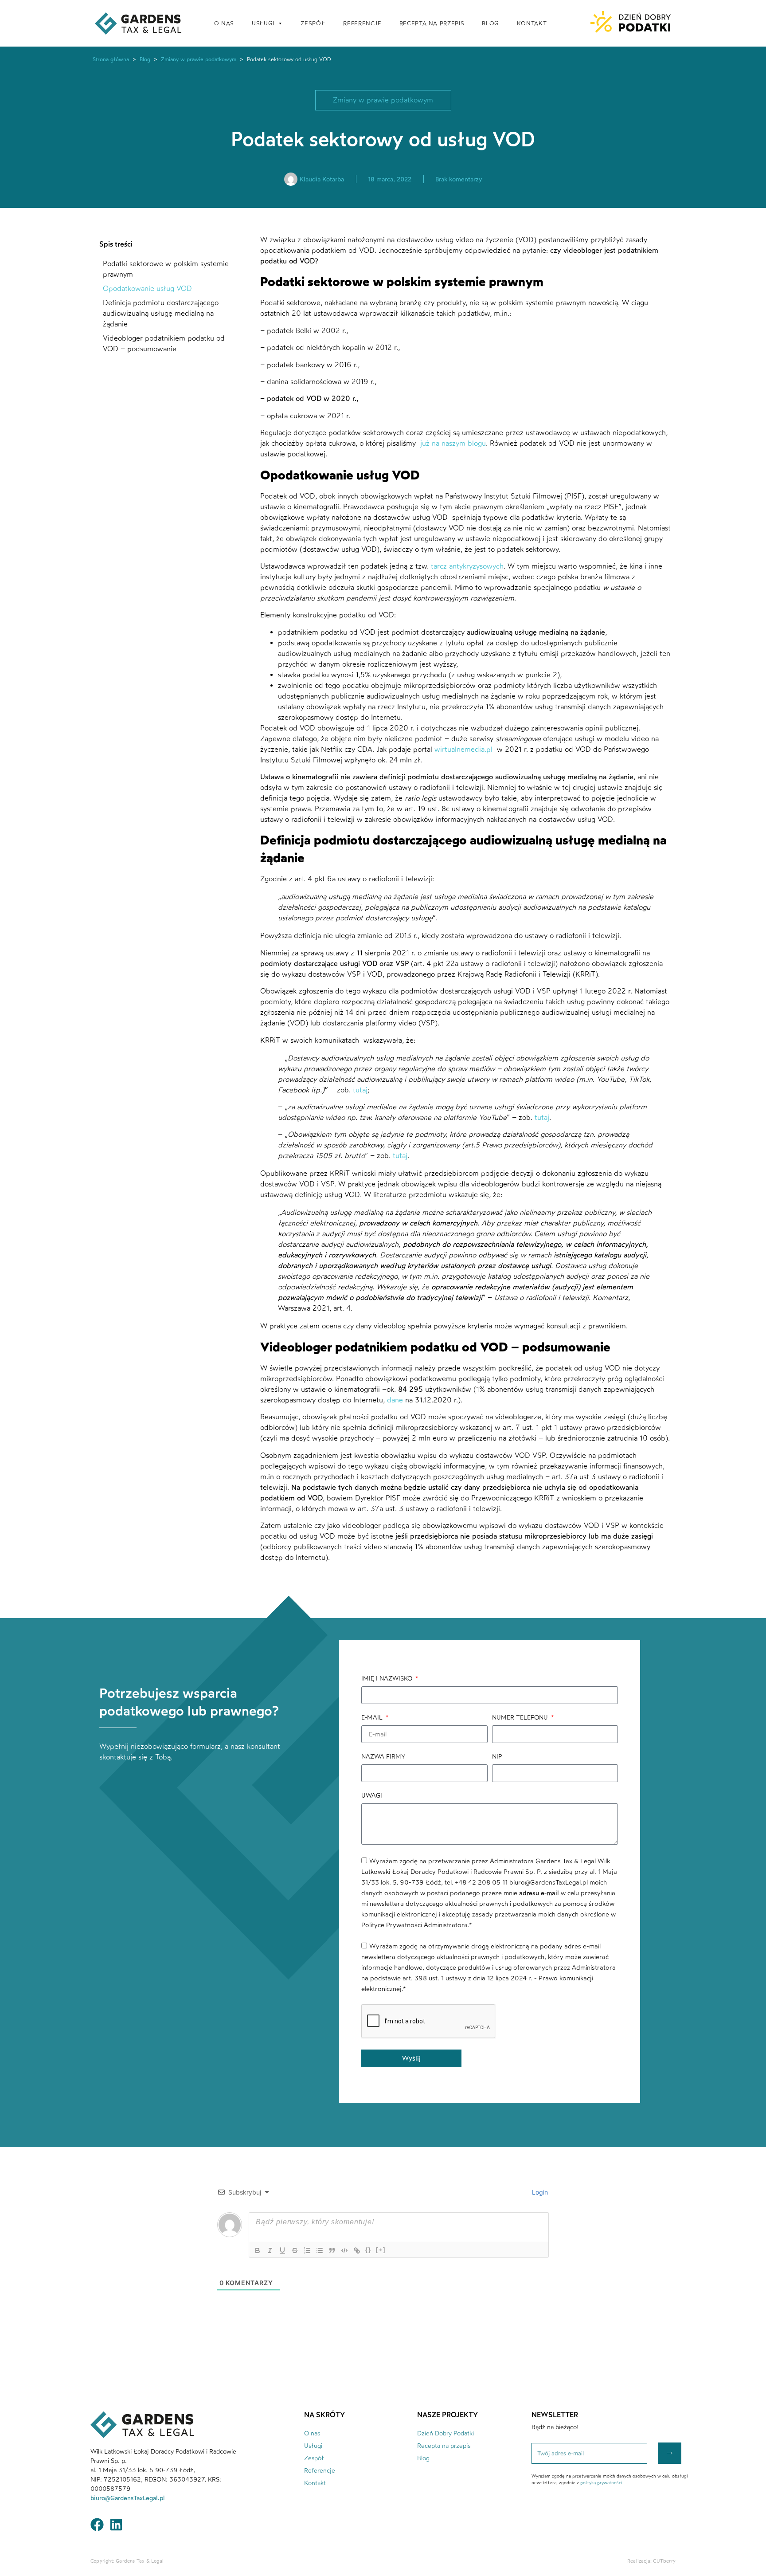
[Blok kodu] (344, 2250)
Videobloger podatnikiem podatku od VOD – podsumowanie (164, 344)
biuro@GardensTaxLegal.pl (129, 2498)
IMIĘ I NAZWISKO (388, 1679)
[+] (381, 2250)
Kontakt (315, 2483)
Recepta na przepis (444, 2446)
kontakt (532, 23)
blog (490, 23)
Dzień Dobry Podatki (446, 2433)
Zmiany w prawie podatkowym (199, 59)
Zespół (313, 23)
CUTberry (664, 2561)
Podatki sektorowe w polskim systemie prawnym (166, 269)
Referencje (320, 2471)
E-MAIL (373, 1718)
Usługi (313, 2446)
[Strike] (295, 2250)
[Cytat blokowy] (332, 2250)
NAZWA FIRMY (383, 1757)
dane (395, 1400)
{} (368, 2250)
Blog (145, 59)
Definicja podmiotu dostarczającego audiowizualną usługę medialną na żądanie (161, 313)
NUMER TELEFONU (521, 1718)
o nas (224, 23)
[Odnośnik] (357, 2250)
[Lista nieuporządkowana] (320, 2250)
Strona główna (111, 59)
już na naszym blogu (452, 443)
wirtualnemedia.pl (465, 749)
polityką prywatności (601, 2483)
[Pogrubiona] (258, 2250)
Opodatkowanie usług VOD (147, 289)
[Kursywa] (270, 2250)
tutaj (360, 1090)
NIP (497, 1757)
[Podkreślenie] (282, 2250)
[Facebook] (97, 2525)
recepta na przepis (432, 23)
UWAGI (372, 1796)
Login (539, 2192)
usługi (263, 23)
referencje (362, 23)
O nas (312, 2433)
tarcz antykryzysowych (467, 566)
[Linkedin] (116, 2525)
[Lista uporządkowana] (307, 2250)
